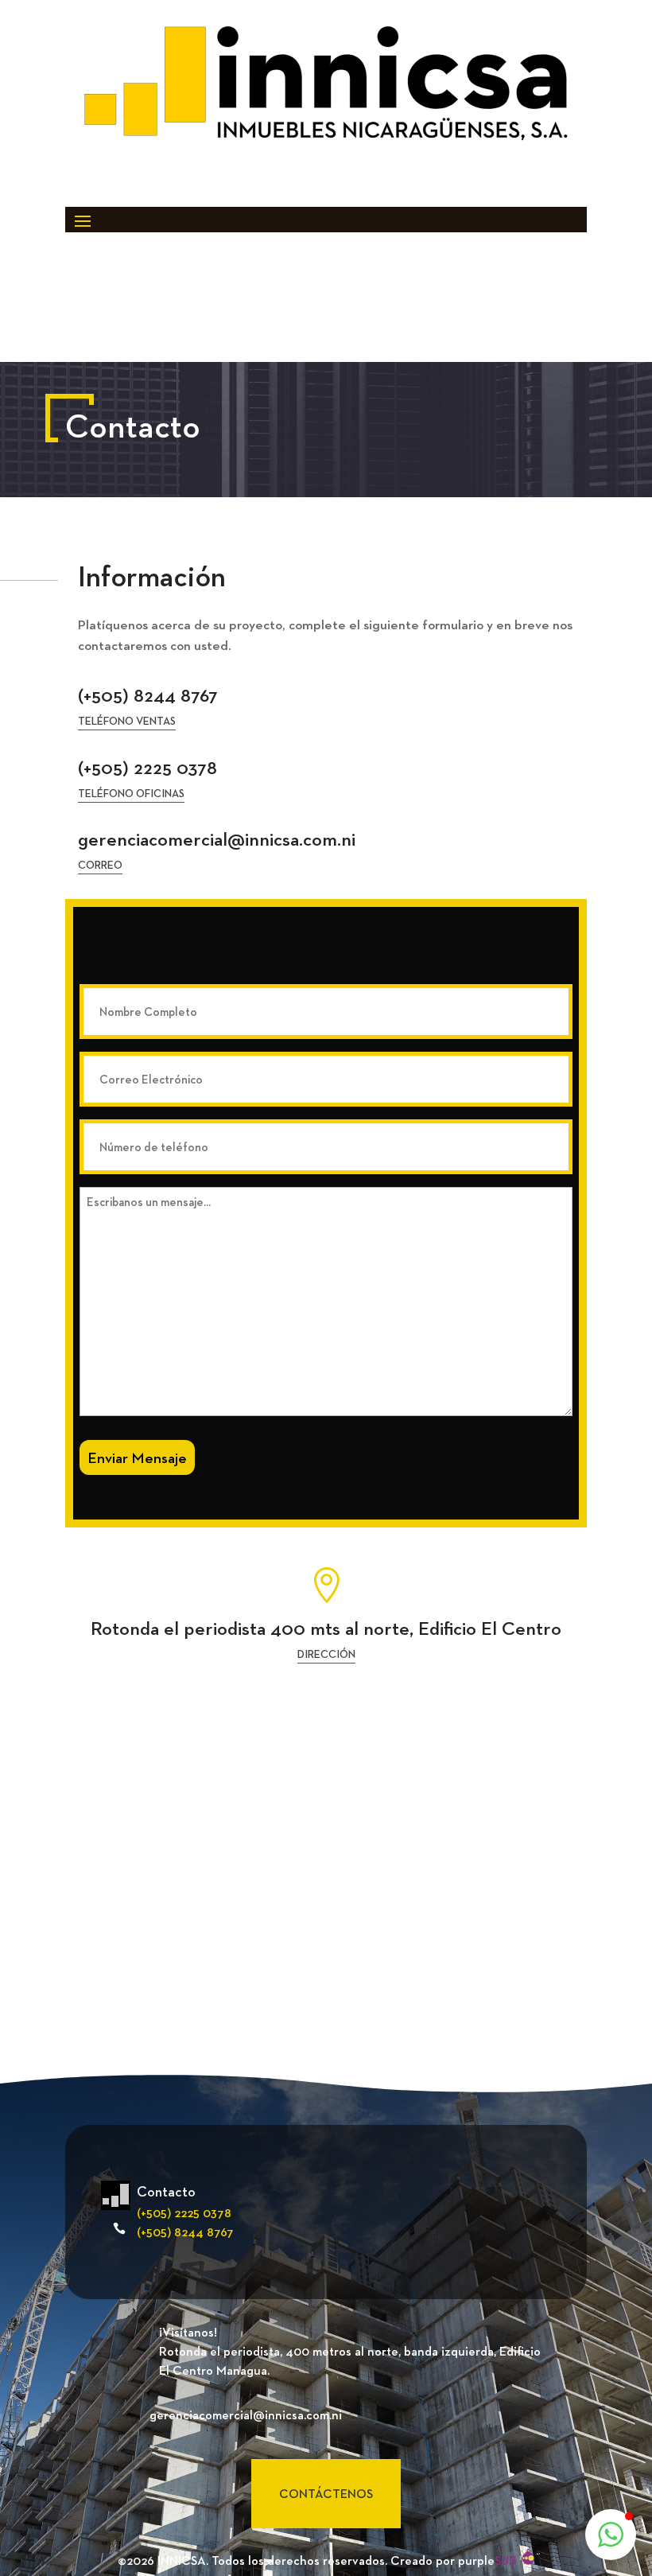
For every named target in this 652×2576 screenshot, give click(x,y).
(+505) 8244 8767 (148, 695)
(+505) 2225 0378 (147, 767)
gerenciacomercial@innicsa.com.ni (217, 839)
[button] (611, 2535)
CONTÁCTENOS (326, 2494)
